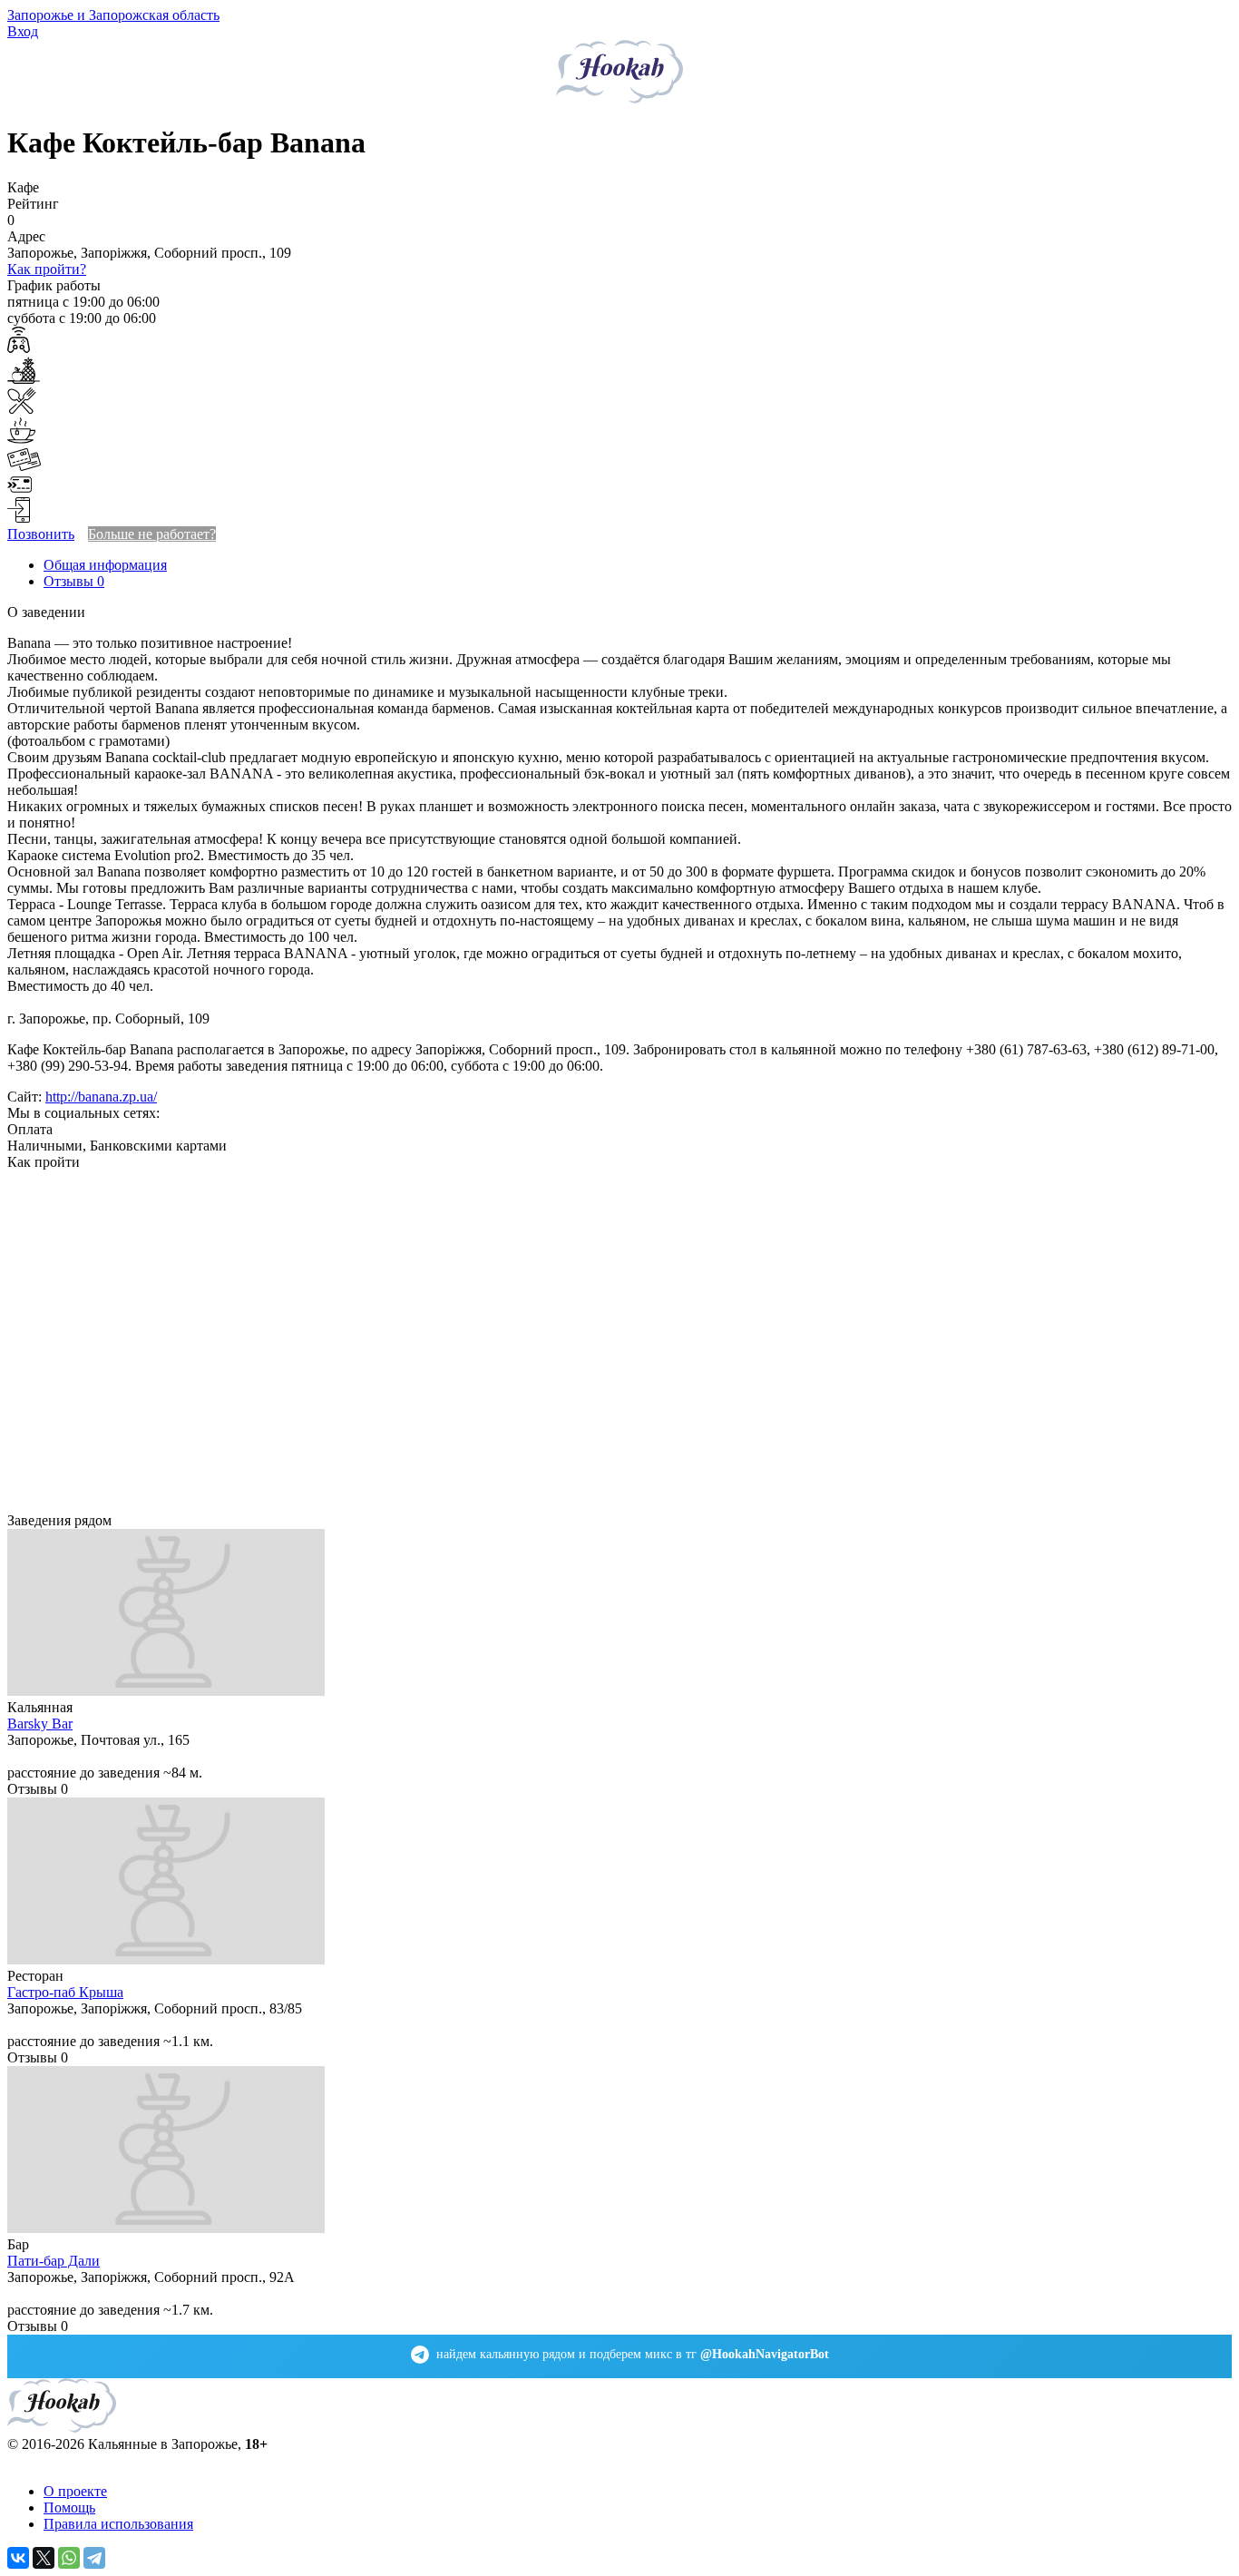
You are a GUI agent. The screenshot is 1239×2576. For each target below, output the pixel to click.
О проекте (75, 2491)
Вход (23, 31)
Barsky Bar (40, 1724)
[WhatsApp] (69, 2558)
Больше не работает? (152, 534)
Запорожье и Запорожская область (113, 15)
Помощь (69, 2507)
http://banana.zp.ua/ (101, 1097)
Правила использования (118, 2524)
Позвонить (41, 534)
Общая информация (105, 565)
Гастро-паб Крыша (65, 1992)
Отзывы (74, 581)
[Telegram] (94, 2558)
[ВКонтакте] (18, 2558)
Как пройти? (47, 269)
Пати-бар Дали (54, 2261)
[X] (44, 2558)
